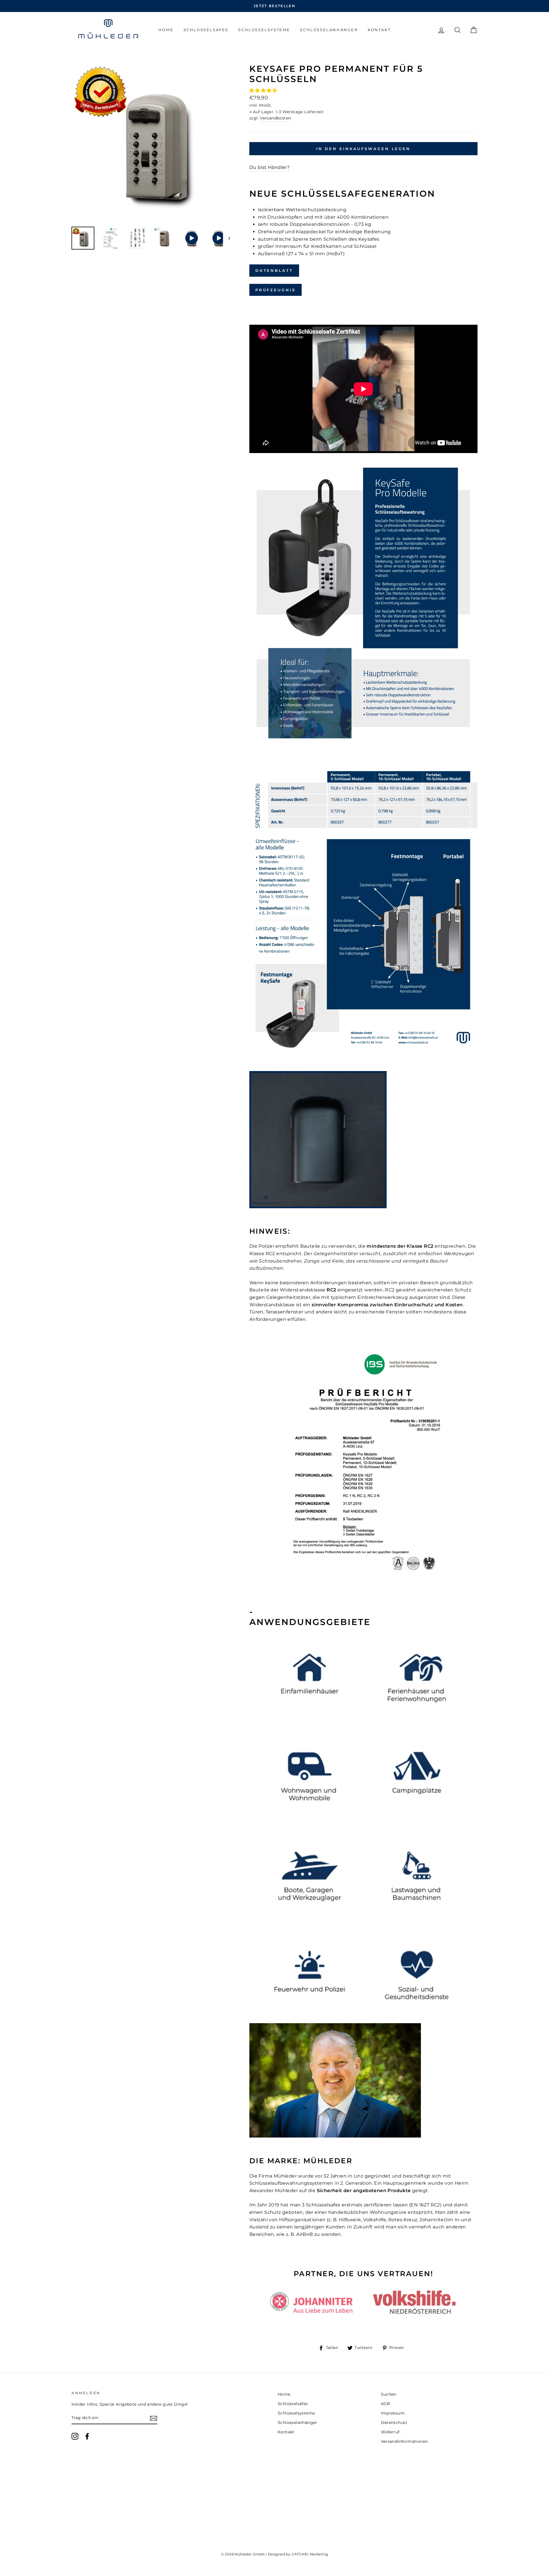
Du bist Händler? (269, 167)
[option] (274, 6)
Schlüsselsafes (206, 30)
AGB (386, 2404)
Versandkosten (275, 118)
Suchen (389, 2394)
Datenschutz (394, 2423)
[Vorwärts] (227, 238)
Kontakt (379, 30)
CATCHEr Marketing (310, 2554)
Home (166, 30)
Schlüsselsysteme (264, 30)
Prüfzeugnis (276, 290)
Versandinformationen (404, 2441)
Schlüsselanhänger (329, 30)
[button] (264, 90)
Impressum (393, 2413)
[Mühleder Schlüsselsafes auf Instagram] (75, 2436)
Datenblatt (274, 270)
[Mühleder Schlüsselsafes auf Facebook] (87, 2436)
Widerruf (390, 2432)
